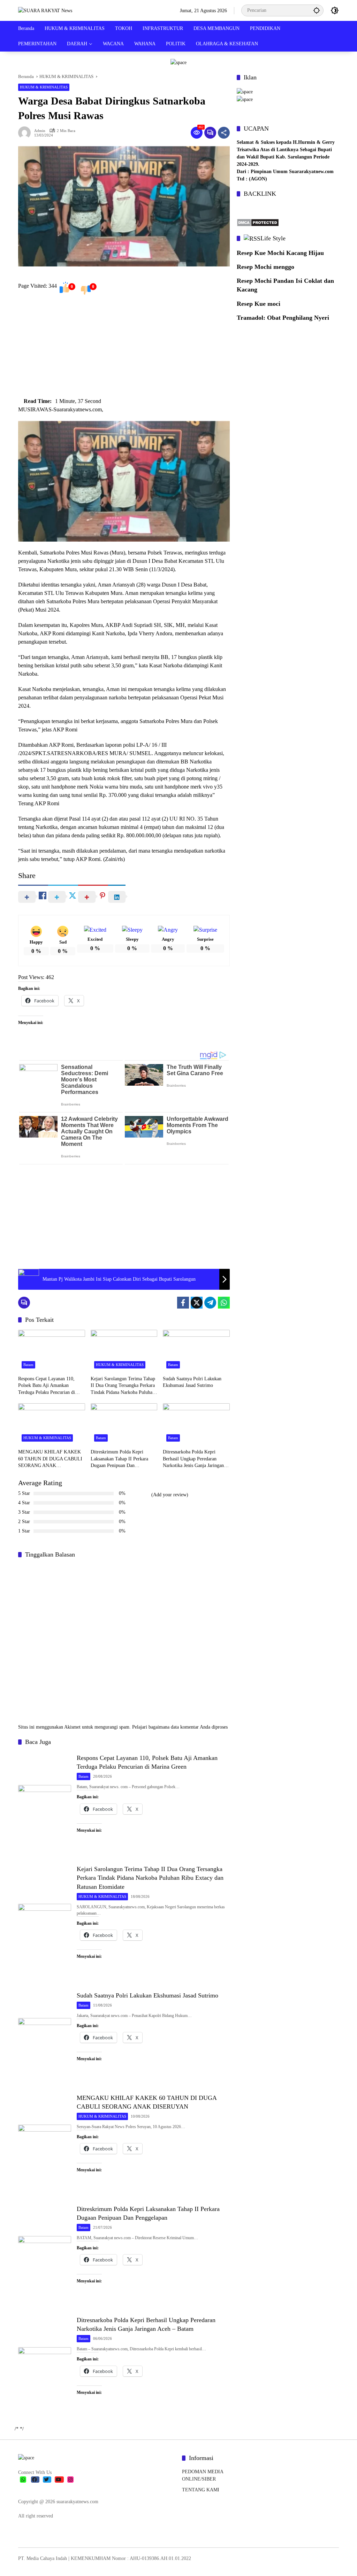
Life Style (273, 238)
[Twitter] (197, 1303)
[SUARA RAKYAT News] (45, 10)
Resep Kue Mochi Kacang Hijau (280, 253)
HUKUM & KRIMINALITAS (44, 87)
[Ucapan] (245, 91)
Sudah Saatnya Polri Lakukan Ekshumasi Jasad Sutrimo (192, 1382)
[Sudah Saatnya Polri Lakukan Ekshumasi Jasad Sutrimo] (196, 1351)
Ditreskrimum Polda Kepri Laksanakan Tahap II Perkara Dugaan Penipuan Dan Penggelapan (119, 1459)
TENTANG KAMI (201, 2490)
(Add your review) (170, 1495)
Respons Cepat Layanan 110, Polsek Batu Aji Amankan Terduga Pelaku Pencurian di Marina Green (47, 1386)
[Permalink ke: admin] (26, 133)
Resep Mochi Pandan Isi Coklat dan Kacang (285, 285)
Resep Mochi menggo (265, 267)
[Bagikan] (224, 133)
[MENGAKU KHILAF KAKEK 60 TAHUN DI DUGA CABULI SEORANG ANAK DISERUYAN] (52, 1424)
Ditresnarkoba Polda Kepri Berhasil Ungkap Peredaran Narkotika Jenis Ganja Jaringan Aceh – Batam (193, 1459)
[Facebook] (183, 1303)
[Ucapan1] (178, 62)
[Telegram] (210, 1303)
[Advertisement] (124, 348)
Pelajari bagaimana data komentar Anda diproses (180, 1727)
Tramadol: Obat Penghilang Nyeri (283, 318)
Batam (28, 1365)
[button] (317, 10)
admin (40, 131)
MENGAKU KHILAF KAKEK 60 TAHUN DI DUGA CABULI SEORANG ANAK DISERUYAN (50, 1459)
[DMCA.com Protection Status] (258, 222)
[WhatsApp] (224, 1303)
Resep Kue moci (259, 304)
